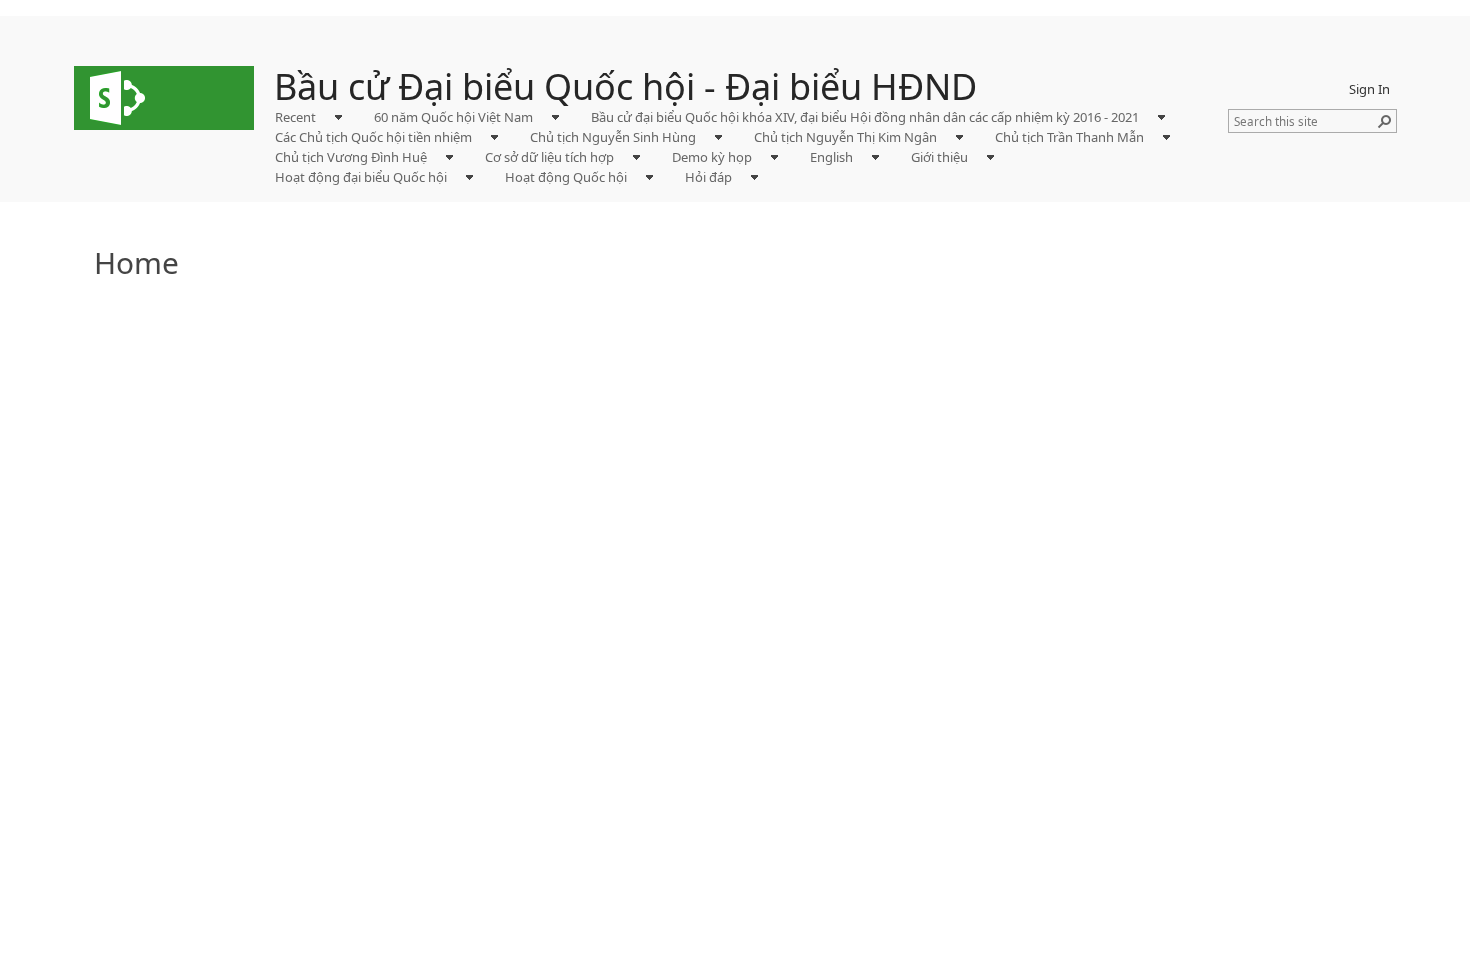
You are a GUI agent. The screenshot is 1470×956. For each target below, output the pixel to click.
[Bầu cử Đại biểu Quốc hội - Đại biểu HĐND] (164, 98)
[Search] (1385, 121)
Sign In (1369, 89)
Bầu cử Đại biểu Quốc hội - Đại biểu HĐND (625, 86)
